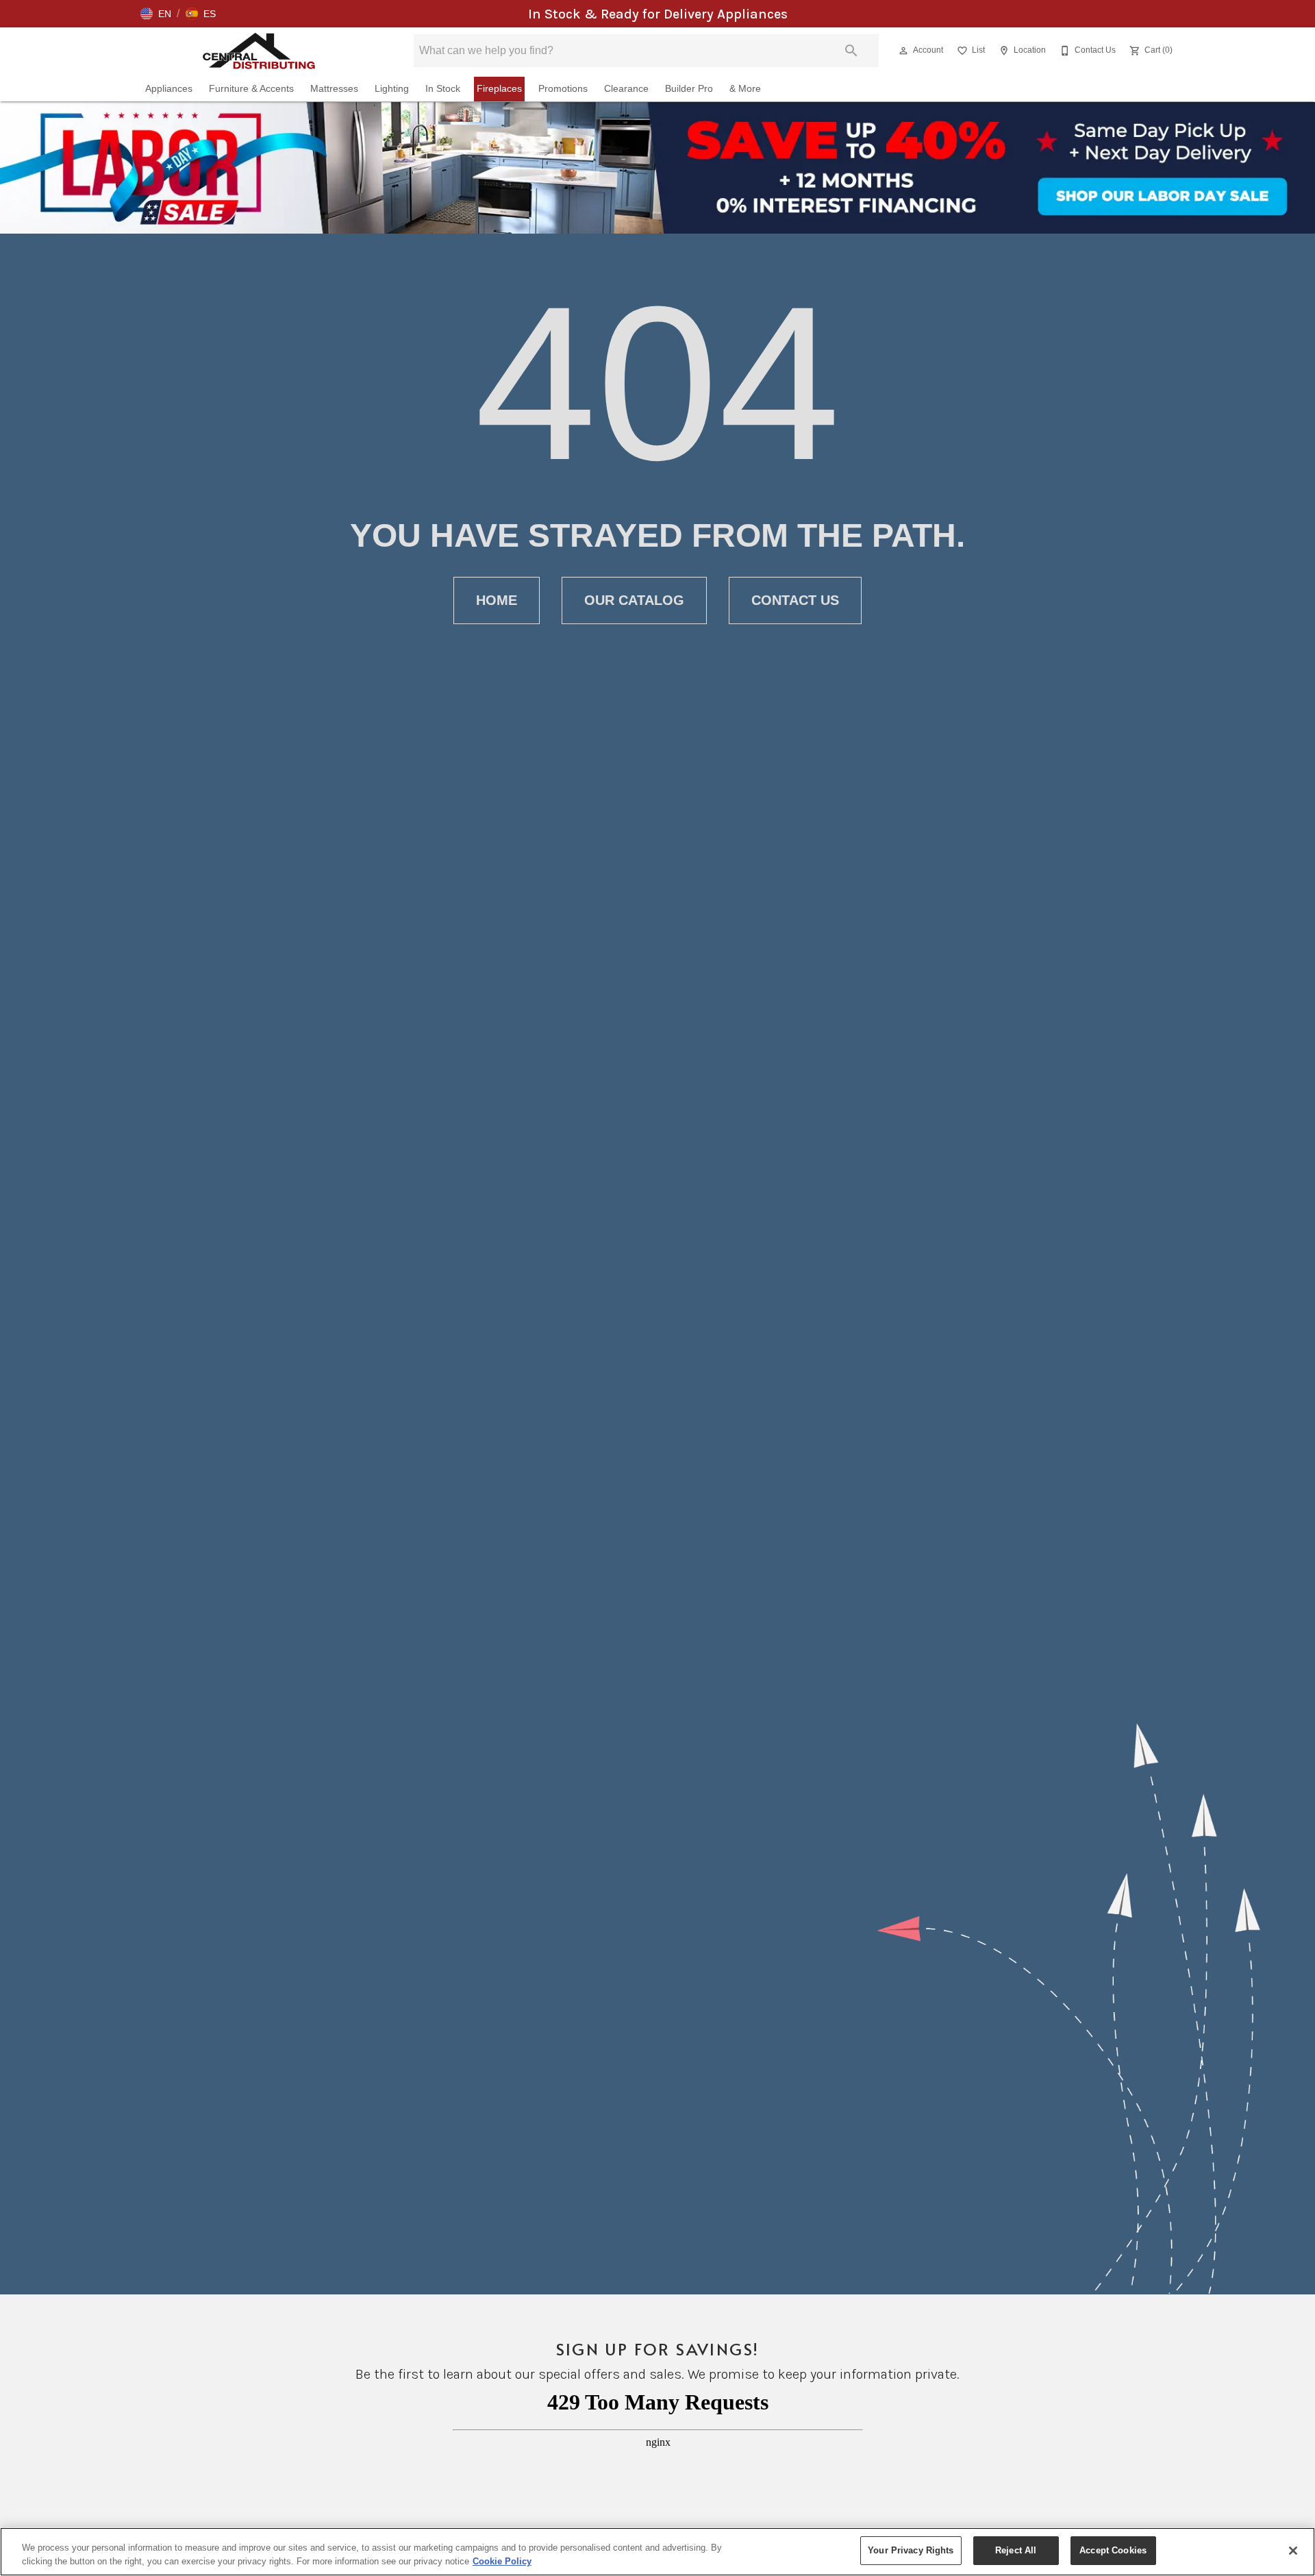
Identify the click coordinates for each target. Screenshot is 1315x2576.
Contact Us (795, 600)
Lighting (392, 89)
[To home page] (259, 51)
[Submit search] (851, 51)
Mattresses (334, 89)
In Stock (443, 89)
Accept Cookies (1113, 2550)
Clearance (626, 89)
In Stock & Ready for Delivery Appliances (658, 14)
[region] (657, 2552)
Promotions (563, 89)
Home (497, 600)
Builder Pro (689, 89)
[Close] (1293, 2551)
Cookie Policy (502, 2561)
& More (745, 89)
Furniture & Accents (251, 89)
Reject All (1016, 2550)
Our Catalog (634, 600)
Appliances (169, 89)
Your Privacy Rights (911, 2550)
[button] (156, 14)
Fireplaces (499, 89)
